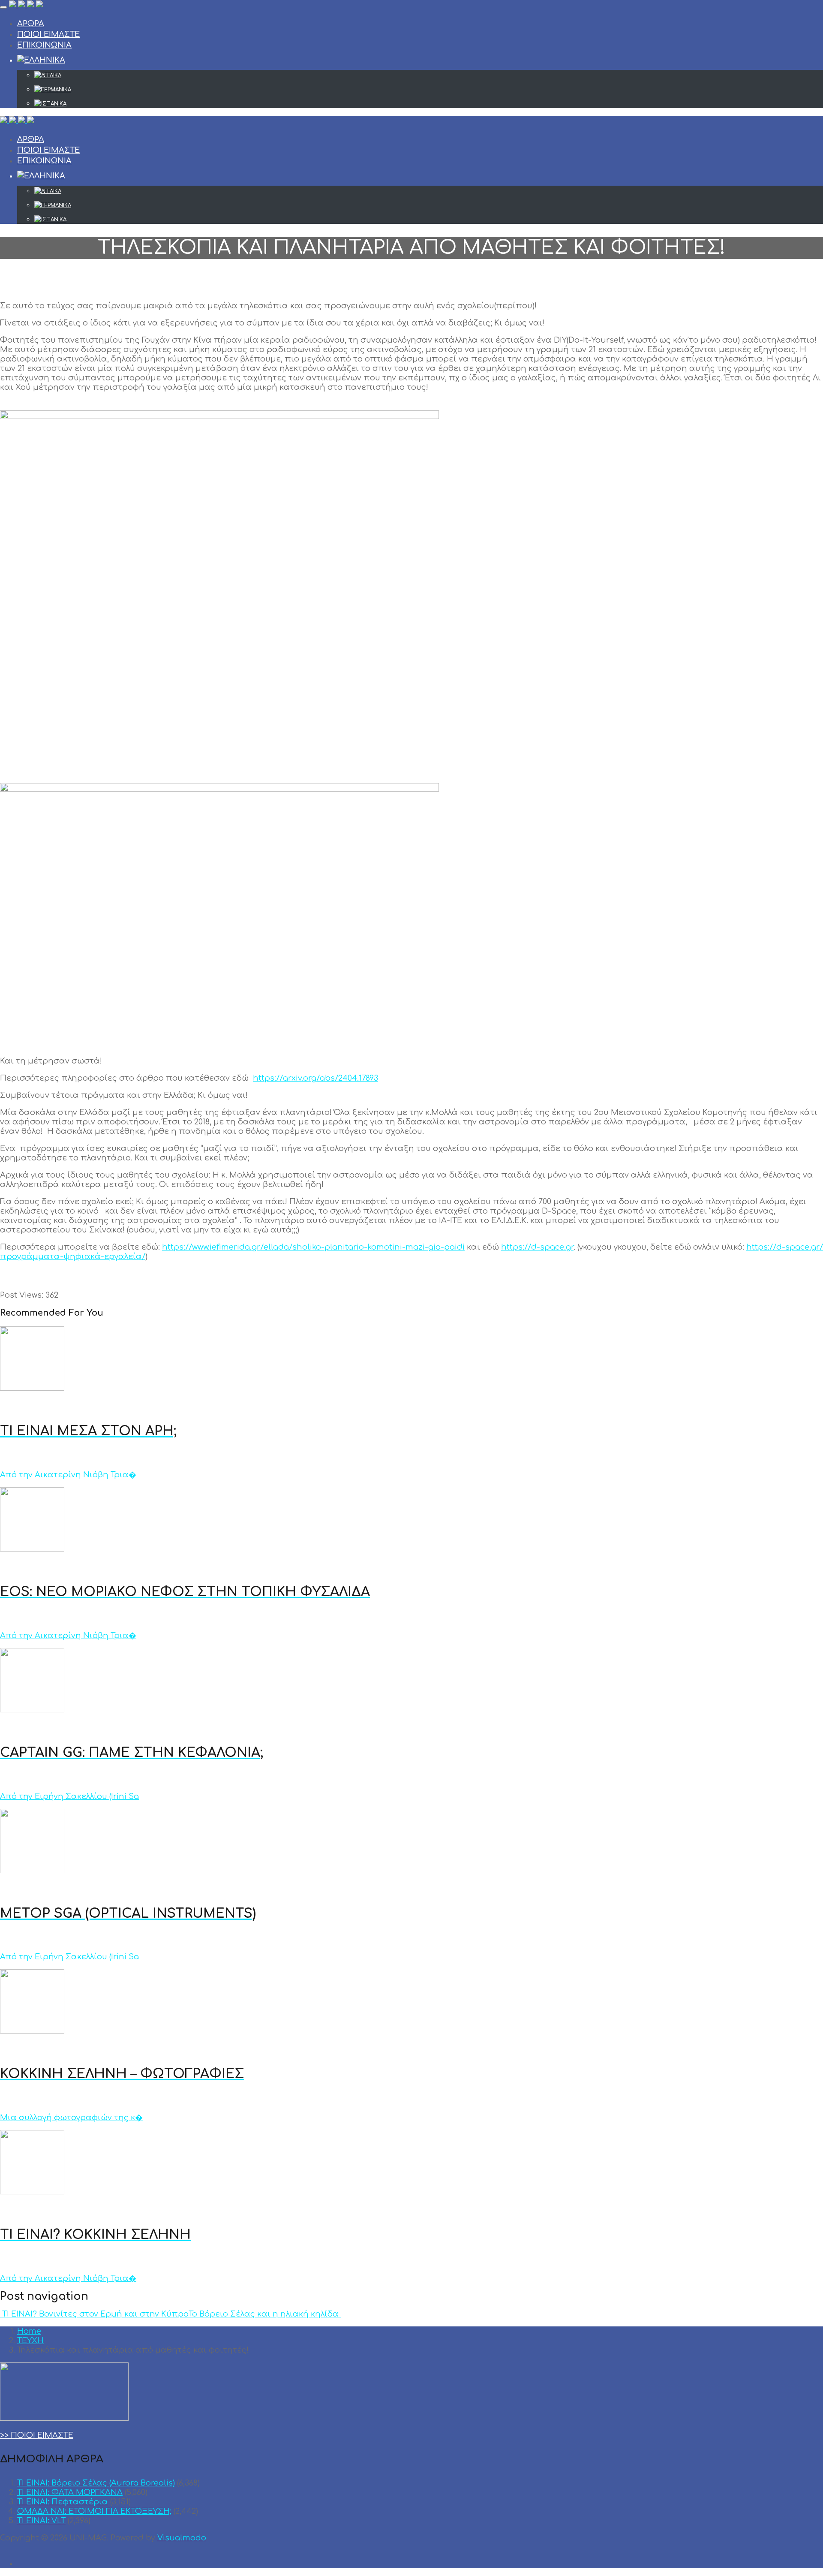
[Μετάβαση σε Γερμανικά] (429, 90)
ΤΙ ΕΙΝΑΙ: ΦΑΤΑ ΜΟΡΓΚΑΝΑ (70, 2492)
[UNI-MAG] (26, 5)
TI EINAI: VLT (41, 2521)
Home (29, 2331)
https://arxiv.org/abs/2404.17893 (315, 1078)
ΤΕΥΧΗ (30, 2341)
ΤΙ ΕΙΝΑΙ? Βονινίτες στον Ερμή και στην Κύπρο (94, 2314)
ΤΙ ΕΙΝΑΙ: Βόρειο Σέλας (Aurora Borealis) (96, 2483)
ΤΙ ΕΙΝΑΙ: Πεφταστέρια (63, 2502)
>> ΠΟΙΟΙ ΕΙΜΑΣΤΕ (37, 2435)
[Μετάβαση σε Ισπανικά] (429, 104)
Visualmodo (182, 2538)
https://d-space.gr (537, 1247)
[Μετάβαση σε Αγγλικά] (429, 75)
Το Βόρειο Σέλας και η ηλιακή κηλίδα (265, 2314)
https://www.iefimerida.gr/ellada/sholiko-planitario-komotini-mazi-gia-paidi (313, 1247)
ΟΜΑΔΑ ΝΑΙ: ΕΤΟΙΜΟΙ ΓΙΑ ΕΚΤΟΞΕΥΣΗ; (94, 2511)
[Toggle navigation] (3, 7)
